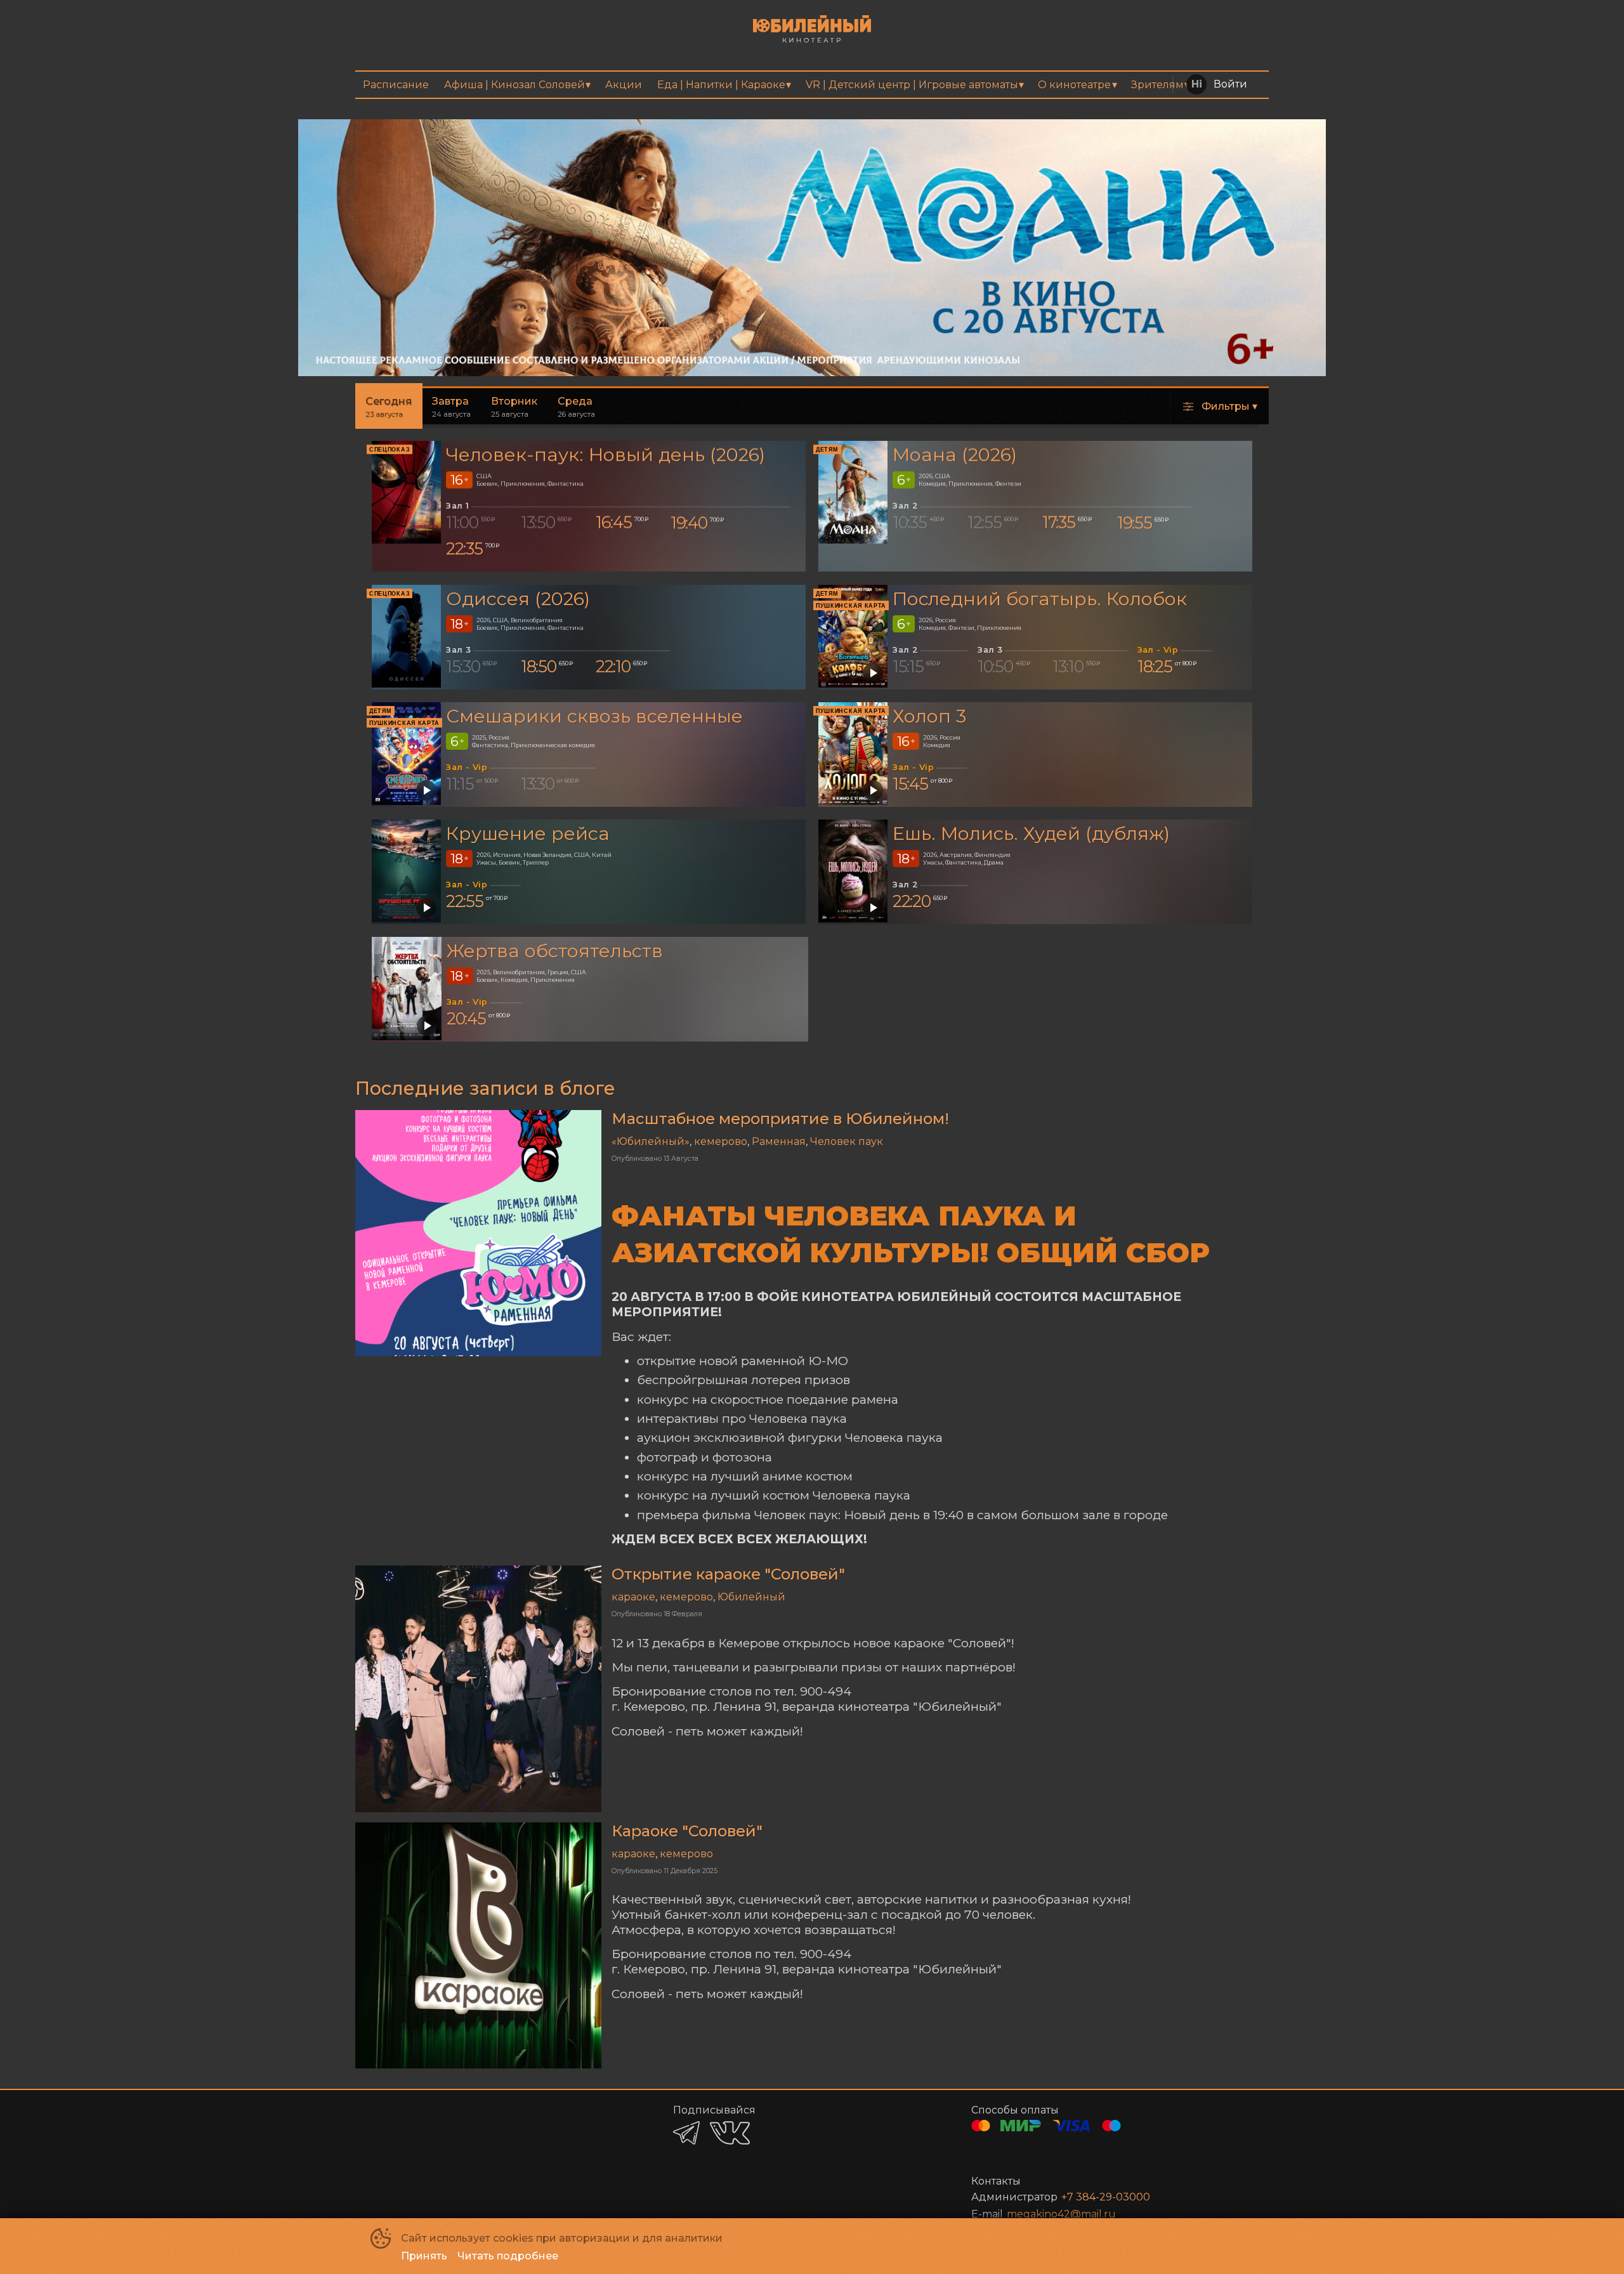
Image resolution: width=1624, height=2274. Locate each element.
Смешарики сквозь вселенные (594, 716)
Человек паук (847, 1141)
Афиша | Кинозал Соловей (514, 85)
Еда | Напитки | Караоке (721, 85)
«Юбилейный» (651, 1141)
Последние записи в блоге (485, 1088)
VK (730, 2133)
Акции (624, 85)
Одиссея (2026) (518, 598)
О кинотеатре (1074, 85)
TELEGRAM (686, 2133)
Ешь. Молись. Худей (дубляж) (1031, 833)
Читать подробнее (508, 2256)
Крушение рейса (528, 833)
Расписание (396, 85)
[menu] (812, 85)
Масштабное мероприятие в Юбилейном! (780, 1119)
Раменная (779, 1141)
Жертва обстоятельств (555, 951)
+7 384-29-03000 (1106, 2197)
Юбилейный (751, 1597)
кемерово (721, 1141)
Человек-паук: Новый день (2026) (606, 455)
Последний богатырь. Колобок (1040, 598)
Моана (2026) (955, 455)
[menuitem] (396, 85)
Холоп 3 (929, 716)
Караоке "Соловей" (687, 1831)
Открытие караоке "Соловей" (728, 1574)
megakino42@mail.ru (1061, 2214)
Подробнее (1255, 148)
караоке (633, 1597)
